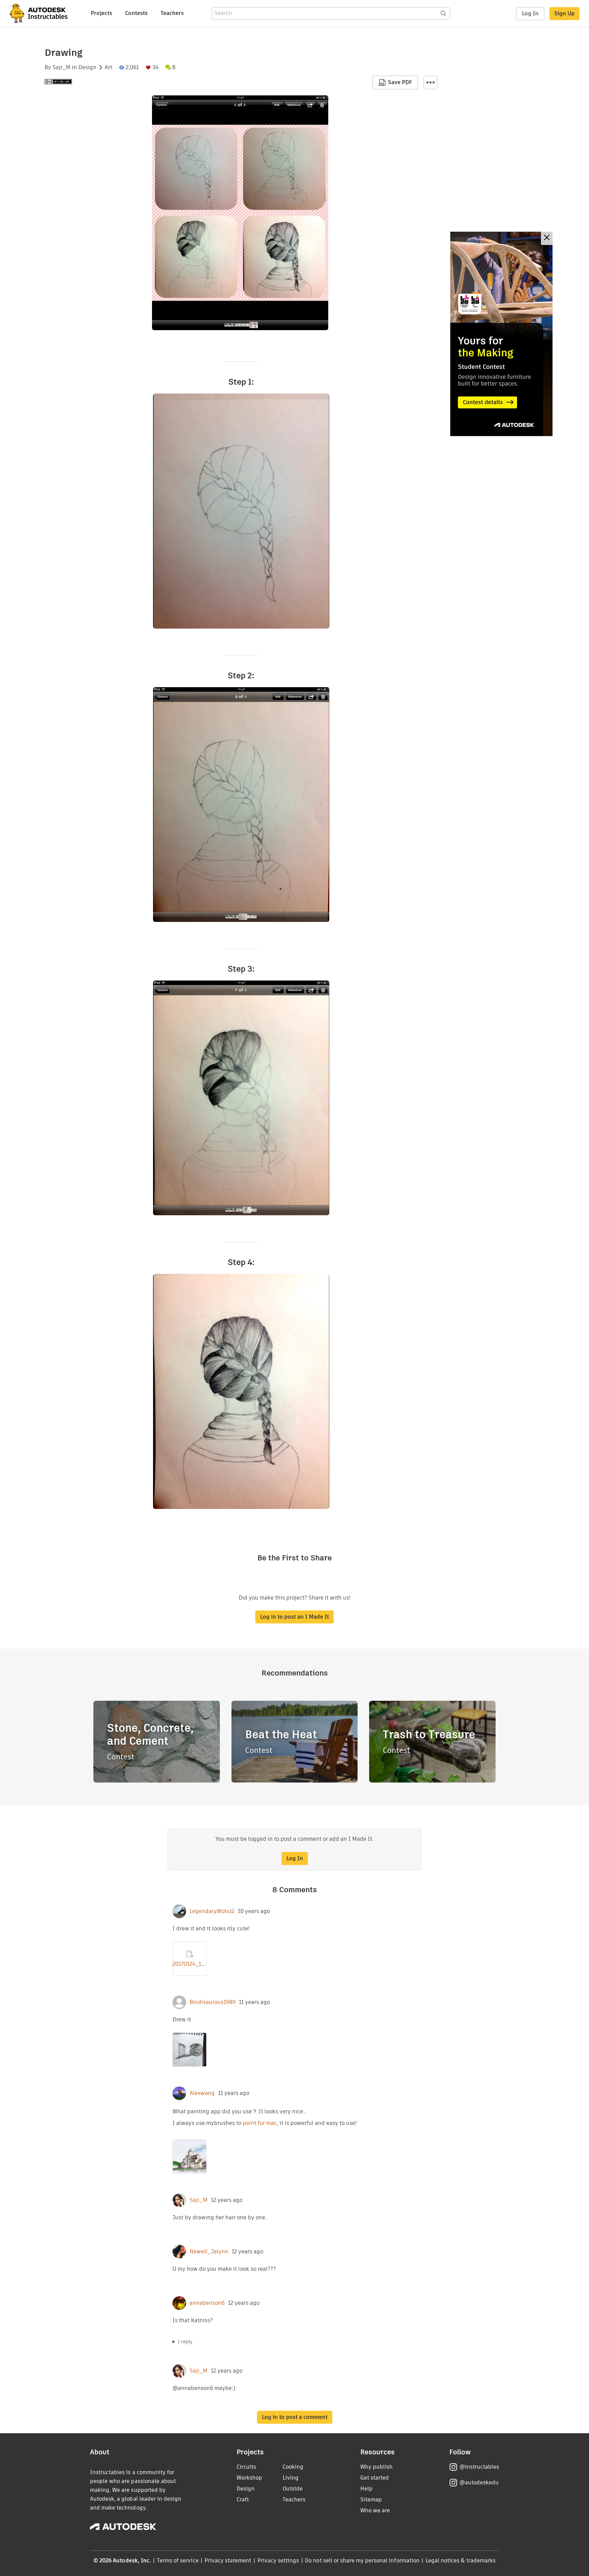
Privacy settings (278, 2560)
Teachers (172, 13)
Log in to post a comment (295, 2417)
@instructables (479, 2467)
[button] (431, 82)
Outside (293, 2489)
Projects (101, 13)
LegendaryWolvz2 (212, 1911)
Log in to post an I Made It (294, 1617)
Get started (375, 2478)
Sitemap (371, 2500)
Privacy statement (228, 2560)
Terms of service (178, 2560)
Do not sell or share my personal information (362, 2560)
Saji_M (62, 67)
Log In (530, 13)
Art (108, 67)
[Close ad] (547, 238)
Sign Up (564, 13)
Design (87, 67)
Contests (136, 13)
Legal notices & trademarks (460, 2560)
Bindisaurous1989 (213, 2002)
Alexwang (202, 2093)
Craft (243, 2500)
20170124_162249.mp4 (200, 1964)
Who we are (375, 2510)
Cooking (293, 2467)
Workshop (249, 2478)
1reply (185, 2342)
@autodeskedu (479, 2482)
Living (291, 2478)
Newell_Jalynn (209, 2252)
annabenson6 (207, 2303)
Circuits (246, 2467)
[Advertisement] (501, 334)
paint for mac (260, 2123)
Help (366, 2489)
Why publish (376, 2467)
